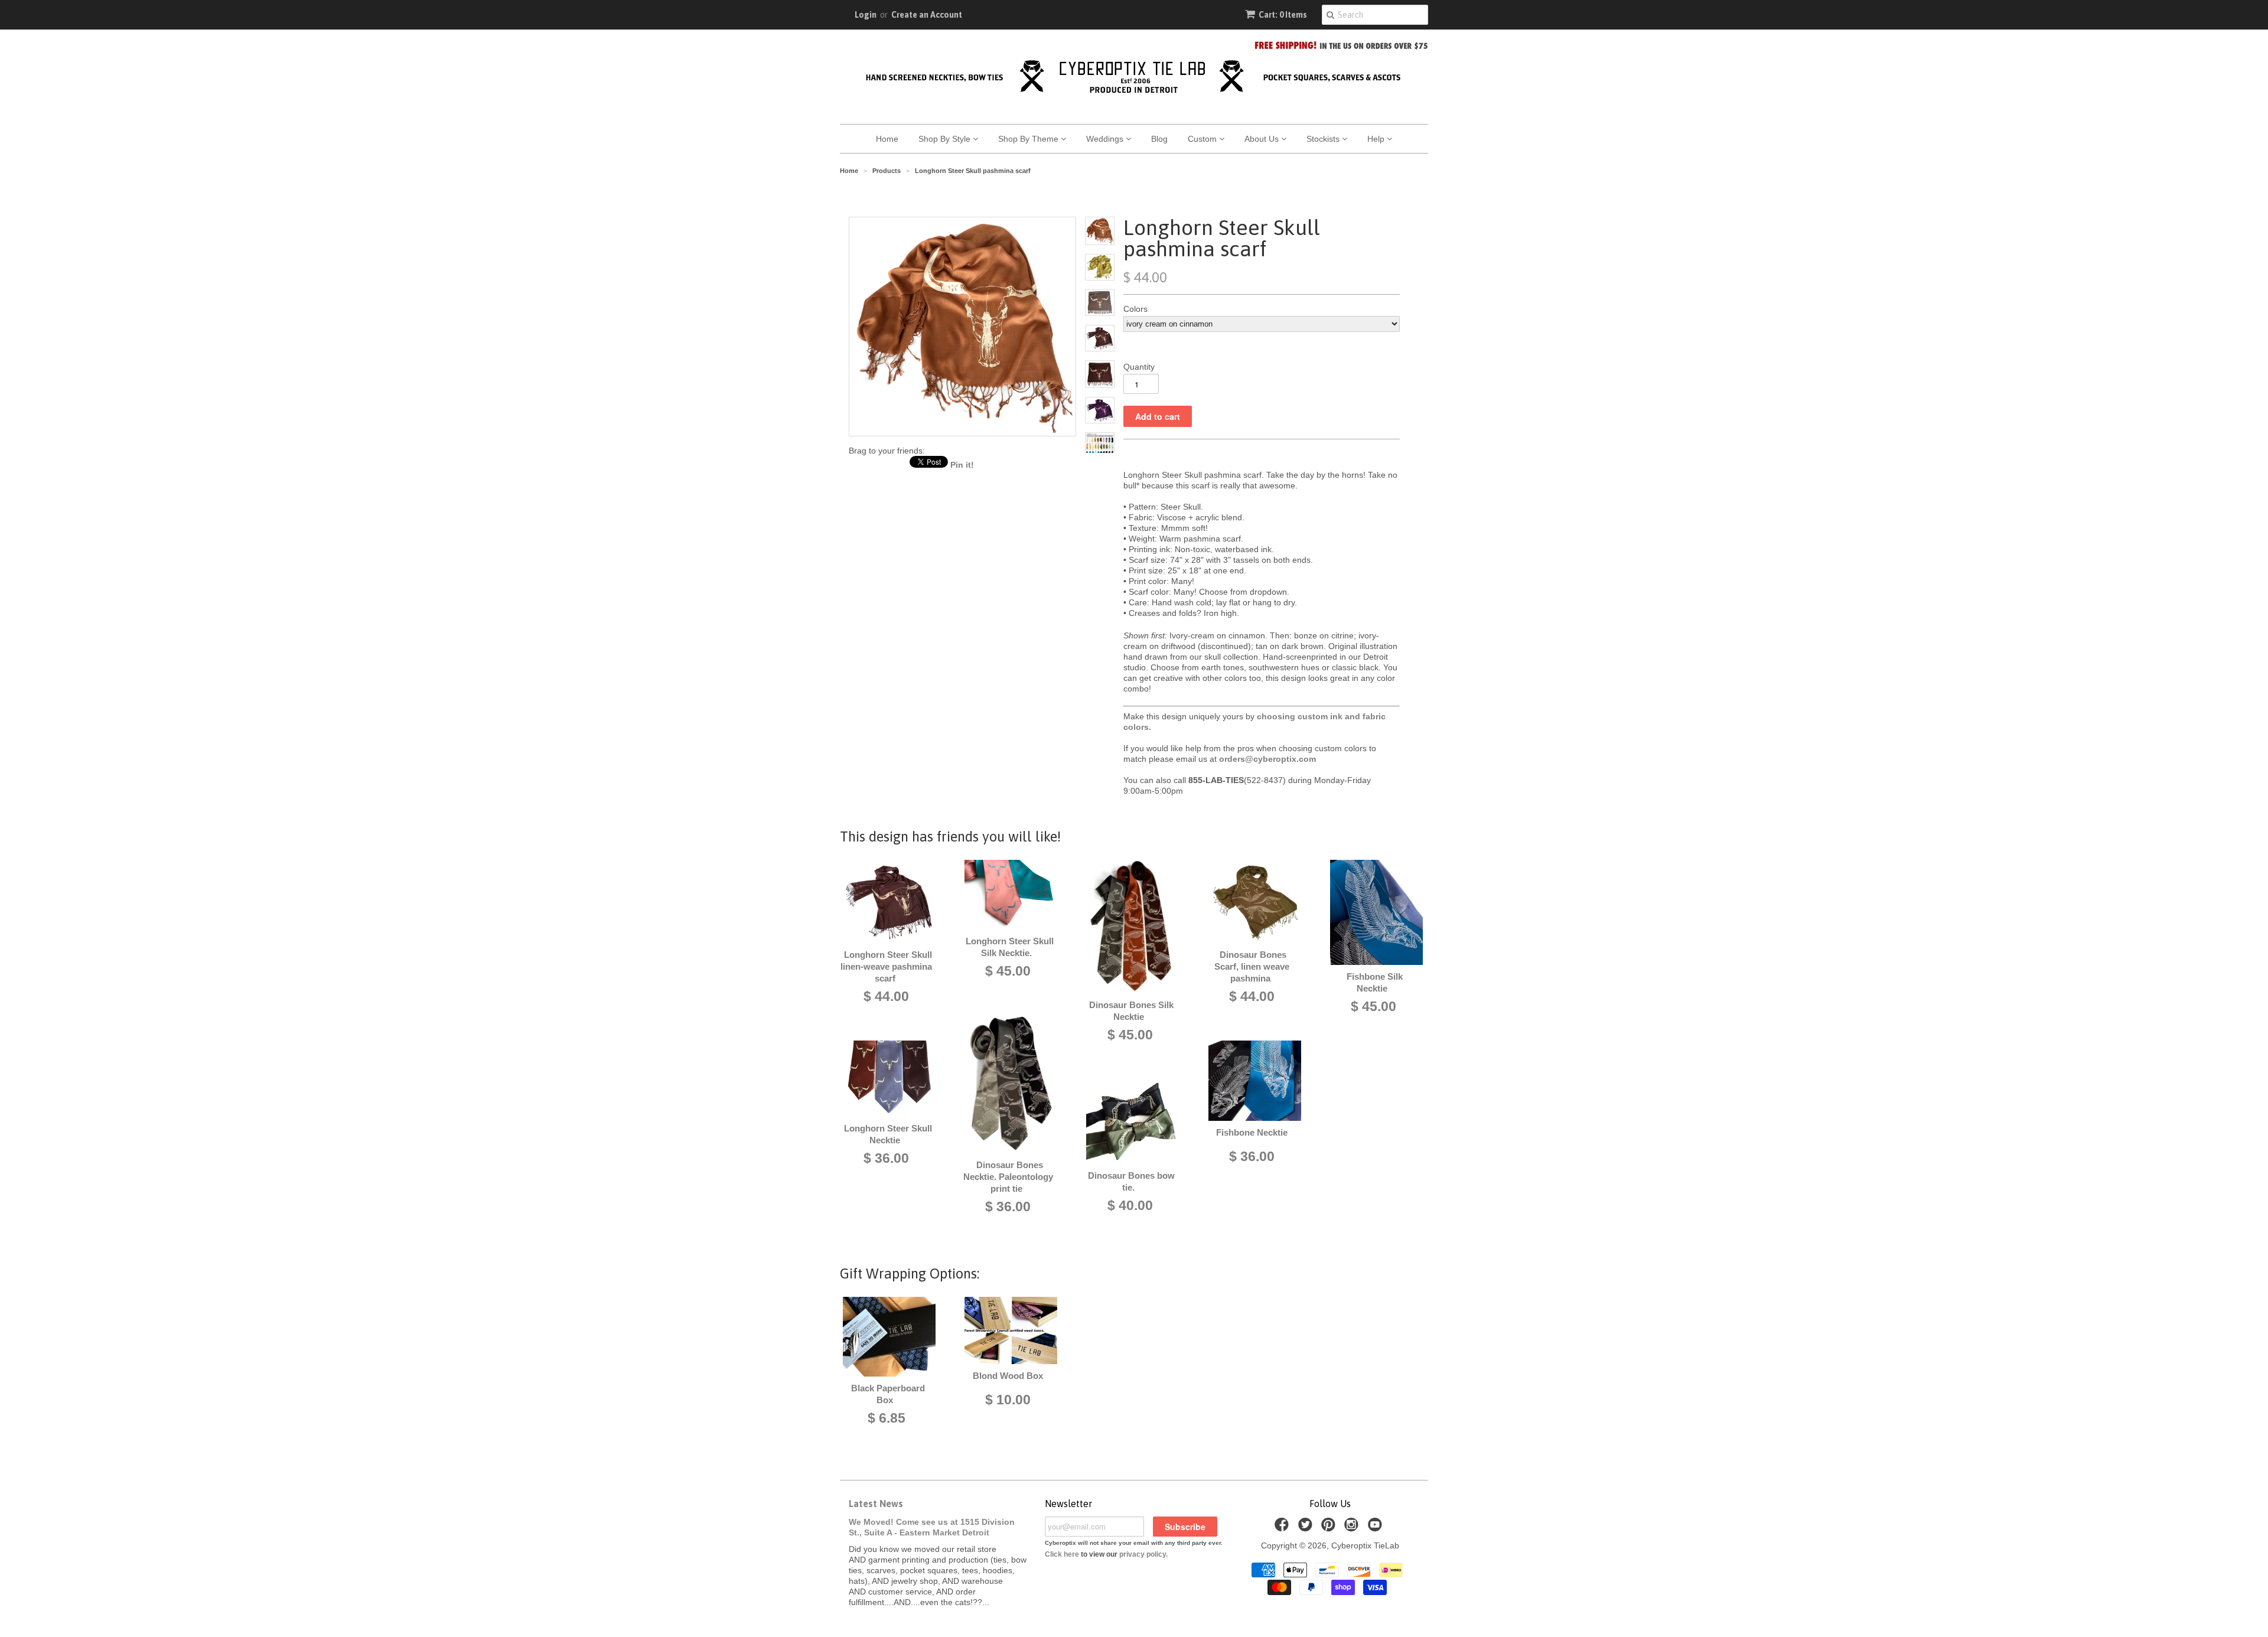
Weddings (1106, 139)
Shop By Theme (1029, 139)
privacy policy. (1143, 1554)
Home (887, 139)
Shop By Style (946, 139)
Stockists (1324, 139)
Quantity (1139, 367)
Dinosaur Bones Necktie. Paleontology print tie (1008, 1177)
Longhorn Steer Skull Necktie (888, 1134)
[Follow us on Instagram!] (1353, 1528)
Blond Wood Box (1008, 1376)
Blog (1159, 139)
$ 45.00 (1008, 971)
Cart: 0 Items (1283, 15)
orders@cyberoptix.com (1267, 759)
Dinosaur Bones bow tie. (1131, 1181)
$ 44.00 (886, 996)
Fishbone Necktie (1252, 1132)
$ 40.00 (1130, 1205)
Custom (1203, 139)
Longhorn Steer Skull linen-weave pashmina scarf (886, 966)
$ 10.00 (1008, 1400)
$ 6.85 (887, 1418)
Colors (1135, 309)
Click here (1062, 1554)
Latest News (876, 1504)
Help (1377, 139)
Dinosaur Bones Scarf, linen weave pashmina (1252, 966)
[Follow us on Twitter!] (1307, 1528)
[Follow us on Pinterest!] (1330, 1528)
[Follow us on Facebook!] (1283, 1528)
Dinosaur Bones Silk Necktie (1131, 1011)
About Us (1263, 139)
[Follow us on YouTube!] (1377, 1528)
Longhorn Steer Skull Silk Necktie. (1010, 947)
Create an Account (927, 15)
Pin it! (962, 465)
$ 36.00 (886, 1158)
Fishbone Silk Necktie (1375, 982)
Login (866, 15)
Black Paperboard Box (888, 1394)
